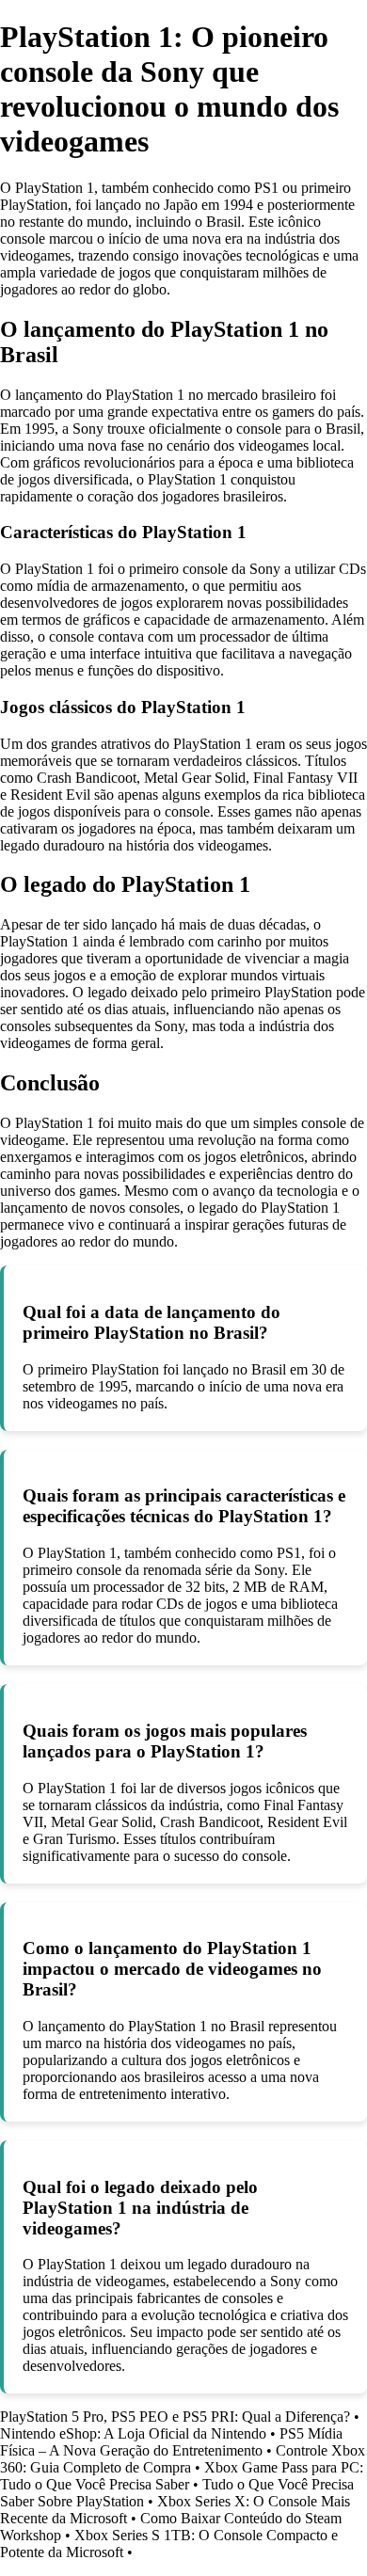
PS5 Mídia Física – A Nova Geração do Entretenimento (171, 2442)
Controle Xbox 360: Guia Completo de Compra (183, 2459)
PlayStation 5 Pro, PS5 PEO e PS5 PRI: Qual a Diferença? (175, 2417)
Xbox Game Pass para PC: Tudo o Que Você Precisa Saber (182, 2476)
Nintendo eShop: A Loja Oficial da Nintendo (133, 2433)
